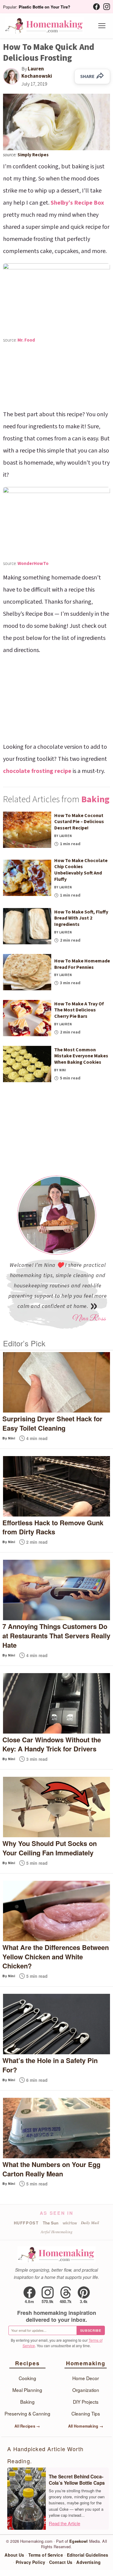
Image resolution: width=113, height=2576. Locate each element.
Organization (86, 2390)
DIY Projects (86, 2402)
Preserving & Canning (27, 2413)
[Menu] (102, 26)
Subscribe (91, 2330)
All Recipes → (27, 2426)
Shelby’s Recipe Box (77, 203)
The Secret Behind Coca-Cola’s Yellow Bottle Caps (77, 2480)
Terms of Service (46, 2555)
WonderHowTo (33, 564)
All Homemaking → (86, 2426)
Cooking (27, 2378)
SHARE (87, 76)
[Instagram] (107, 7)
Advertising (88, 2562)
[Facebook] (96, 7)
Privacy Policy (30, 2562)
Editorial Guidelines (88, 2555)
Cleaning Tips (86, 2413)
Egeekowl (78, 2541)
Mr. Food (26, 340)
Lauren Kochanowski (37, 73)
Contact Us (61, 2562)
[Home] (44, 26)
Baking (95, 799)
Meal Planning (27, 2390)
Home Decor (86, 2378)
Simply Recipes (33, 155)
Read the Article (64, 2523)
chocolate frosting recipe (37, 771)
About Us (14, 2555)
